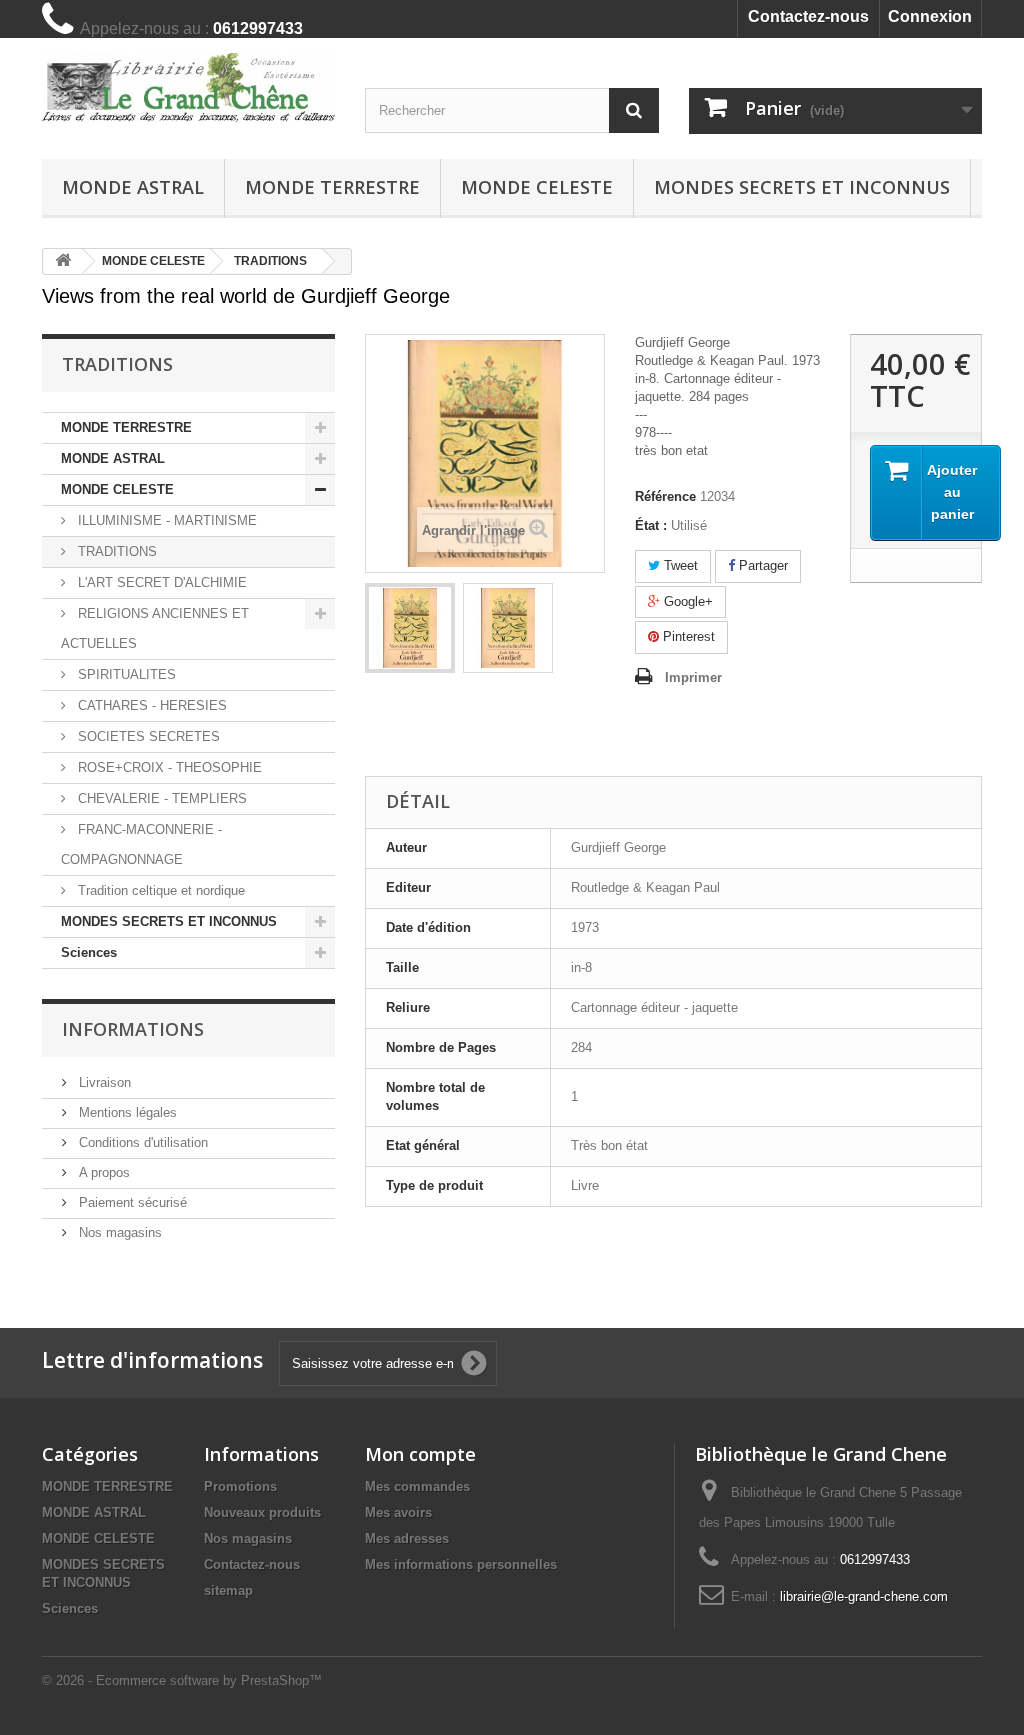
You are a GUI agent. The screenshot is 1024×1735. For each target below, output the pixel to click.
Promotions (240, 1486)
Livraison (103, 1082)
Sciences (89, 952)
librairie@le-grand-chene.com (864, 1596)
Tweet (679, 565)
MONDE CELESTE (537, 187)
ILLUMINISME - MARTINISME (165, 520)
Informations (133, 1029)
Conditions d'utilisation (141, 1142)
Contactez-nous (808, 16)
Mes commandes (417, 1486)
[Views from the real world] (410, 628)
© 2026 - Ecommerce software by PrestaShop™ (182, 1680)
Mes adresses (407, 1538)
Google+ (686, 601)
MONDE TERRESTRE (332, 187)
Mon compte (420, 1454)
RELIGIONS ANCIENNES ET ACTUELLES (155, 628)
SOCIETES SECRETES (147, 736)
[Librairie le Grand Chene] (188, 87)
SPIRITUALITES (125, 674)
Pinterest (687, 636)
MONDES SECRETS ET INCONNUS (802, 187)
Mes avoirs (398, 1512)
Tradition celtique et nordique (159, 890)
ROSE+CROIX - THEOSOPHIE (168, 767)
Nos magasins (118, 1232)
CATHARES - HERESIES (150, 705)
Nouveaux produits (262, 1512)
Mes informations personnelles (461, 1564)
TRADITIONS (115, 551)
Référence (665, 496)
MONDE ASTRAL (133, 187)
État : (651, 525)
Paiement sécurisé (131, 1202)
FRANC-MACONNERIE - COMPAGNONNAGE (141, 844)
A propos (102, 1172)
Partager (761, 565)
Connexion (930, 16)
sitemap (228, 1590)
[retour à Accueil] (63, 261)
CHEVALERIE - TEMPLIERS (160, 798)
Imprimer (693, 677)
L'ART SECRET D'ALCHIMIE (160, 582)
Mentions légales (126, 1112)
